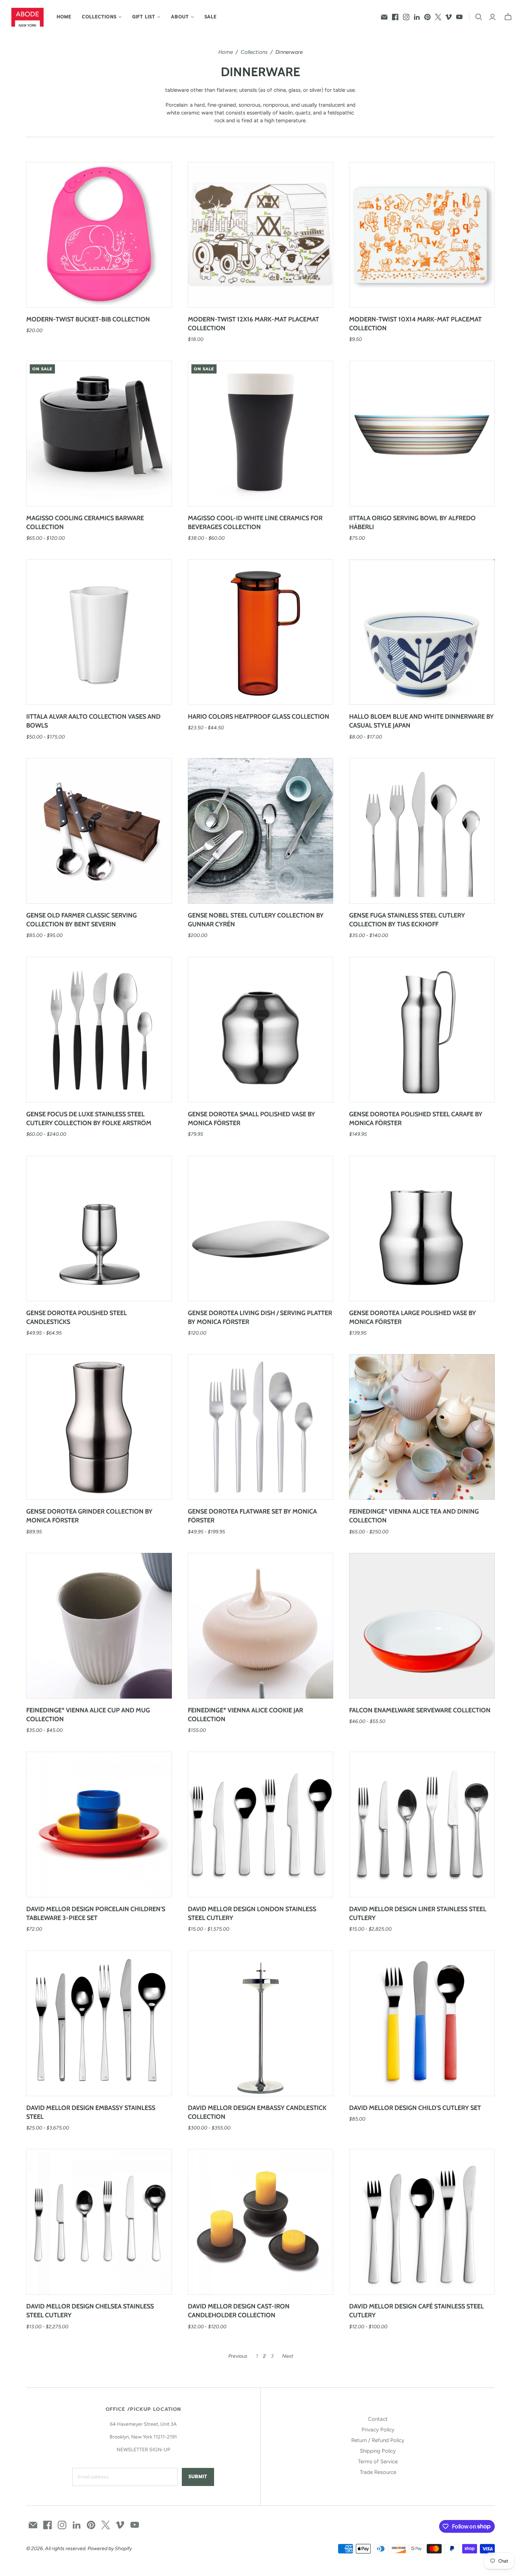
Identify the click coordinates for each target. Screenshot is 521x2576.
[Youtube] (459, 17)
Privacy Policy (378, 2430)
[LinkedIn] (417, 17)
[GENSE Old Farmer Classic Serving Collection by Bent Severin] (99, 831)
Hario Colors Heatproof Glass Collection (259, 717)
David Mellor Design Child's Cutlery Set (415, 2108)
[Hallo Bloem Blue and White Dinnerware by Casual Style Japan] (422, 632)
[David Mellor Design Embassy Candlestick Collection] (261, 2023)
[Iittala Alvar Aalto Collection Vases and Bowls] (99, 632)
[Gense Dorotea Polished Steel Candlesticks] (99, 1228)
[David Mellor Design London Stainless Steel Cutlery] (261, 1825)
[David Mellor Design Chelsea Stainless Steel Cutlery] (99, 2222)
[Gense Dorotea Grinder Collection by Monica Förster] (99, 1427)
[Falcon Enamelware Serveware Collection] (422, 1626)
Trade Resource (378, 2472)
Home (64, 17)
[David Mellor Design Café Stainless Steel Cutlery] (422, 2222)
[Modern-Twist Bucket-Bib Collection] (99, 235)
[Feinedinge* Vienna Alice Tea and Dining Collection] (422, 1427)
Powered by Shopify (110, 2549)
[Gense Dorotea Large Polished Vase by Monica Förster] (422, 1228)
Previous (238, 2356)
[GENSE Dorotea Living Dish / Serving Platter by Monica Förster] (261, 1228)
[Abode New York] (27, 17)
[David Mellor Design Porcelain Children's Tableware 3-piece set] (99, 1825)
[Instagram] (406, 17)
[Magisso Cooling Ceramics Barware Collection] (99, 434)
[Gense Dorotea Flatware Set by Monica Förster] (261, 1427)
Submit (198, 2477)
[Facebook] (395, 17)
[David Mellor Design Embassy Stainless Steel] (99, 2023)
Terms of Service (378, 2462)
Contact (378, 2419)
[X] (438, 17)
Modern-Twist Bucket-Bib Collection (88, 319)
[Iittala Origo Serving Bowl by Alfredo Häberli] (422, 434)
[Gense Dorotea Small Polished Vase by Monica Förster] (261, 1030)
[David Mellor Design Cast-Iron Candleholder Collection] (261, 2222)
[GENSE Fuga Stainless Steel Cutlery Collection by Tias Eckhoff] (422, 831)
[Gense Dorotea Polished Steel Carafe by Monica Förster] (422, 1030)
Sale (211, 17)
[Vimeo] (449, 17)
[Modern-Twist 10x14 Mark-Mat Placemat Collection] (422, 235)
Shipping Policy (378, 2451)
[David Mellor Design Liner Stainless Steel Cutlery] (422, 1825)
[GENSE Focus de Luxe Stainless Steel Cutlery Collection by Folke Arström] (99, 1030)
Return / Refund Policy (378, 2440)
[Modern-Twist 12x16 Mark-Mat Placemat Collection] (261, 235)
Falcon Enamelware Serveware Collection (420, 1710)
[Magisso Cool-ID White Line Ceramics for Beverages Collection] (261, 434)
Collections (254, 52)
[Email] (384, 17)
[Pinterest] (427, 17)
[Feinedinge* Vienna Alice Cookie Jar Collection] (261, 1626)
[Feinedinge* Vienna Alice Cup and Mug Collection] (99, 1626)
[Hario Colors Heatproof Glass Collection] (261, 632)
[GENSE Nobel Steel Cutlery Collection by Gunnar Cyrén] (261, 831)
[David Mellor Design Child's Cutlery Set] (422, 2023)
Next (288, 2356)
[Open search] (479, 17)
